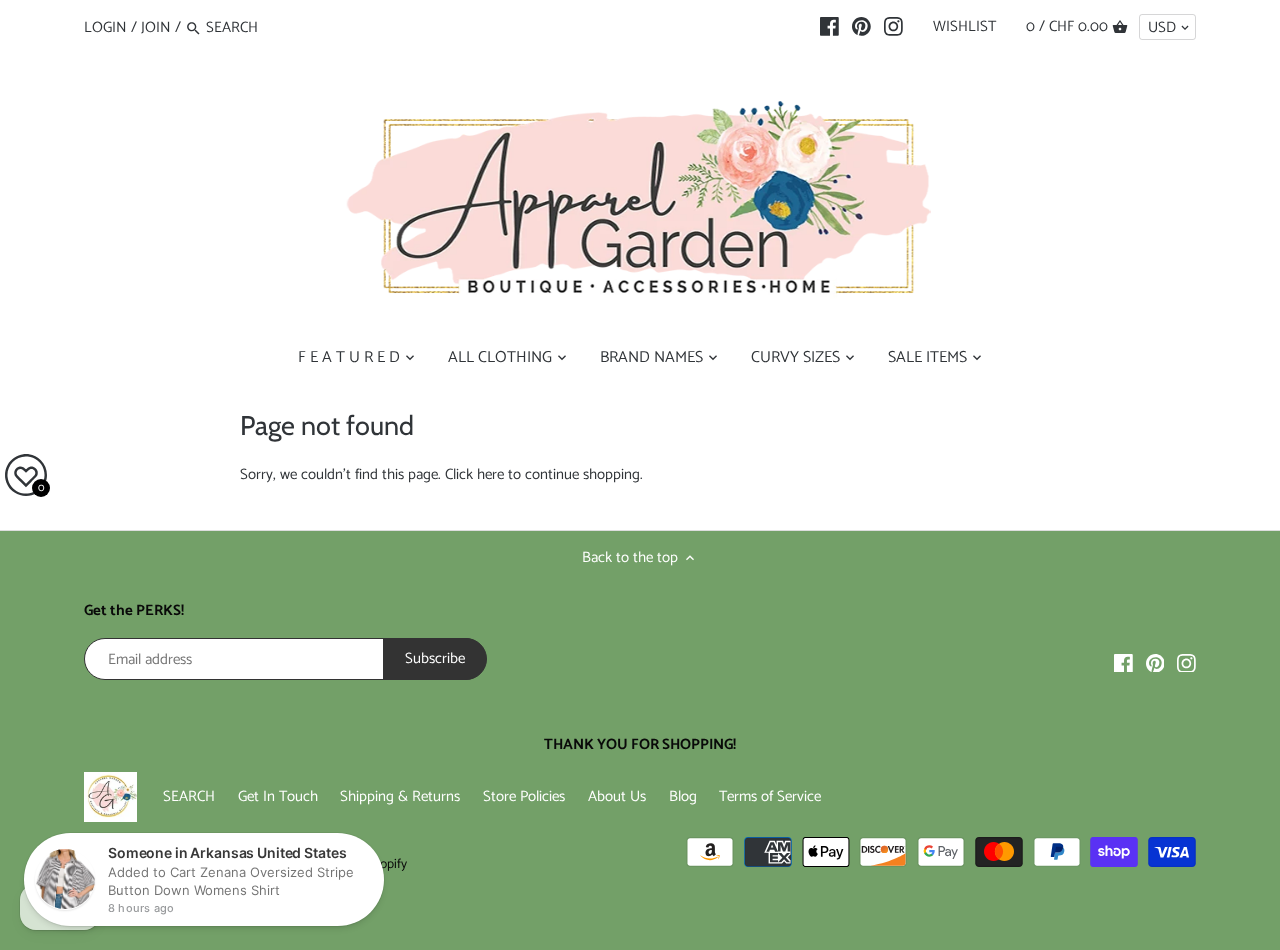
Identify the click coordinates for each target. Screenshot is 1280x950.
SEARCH (189, 796)
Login (105, 27)
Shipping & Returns (400, 796)
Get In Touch (278, 796)
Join (156, 27)
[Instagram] (893, 27)
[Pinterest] (861, 27)
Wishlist (964, 26)
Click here (474, 474)
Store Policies (524, 796)
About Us (617, 796)
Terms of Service (770, 796)
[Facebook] (829, 27)
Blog (683, 796)
